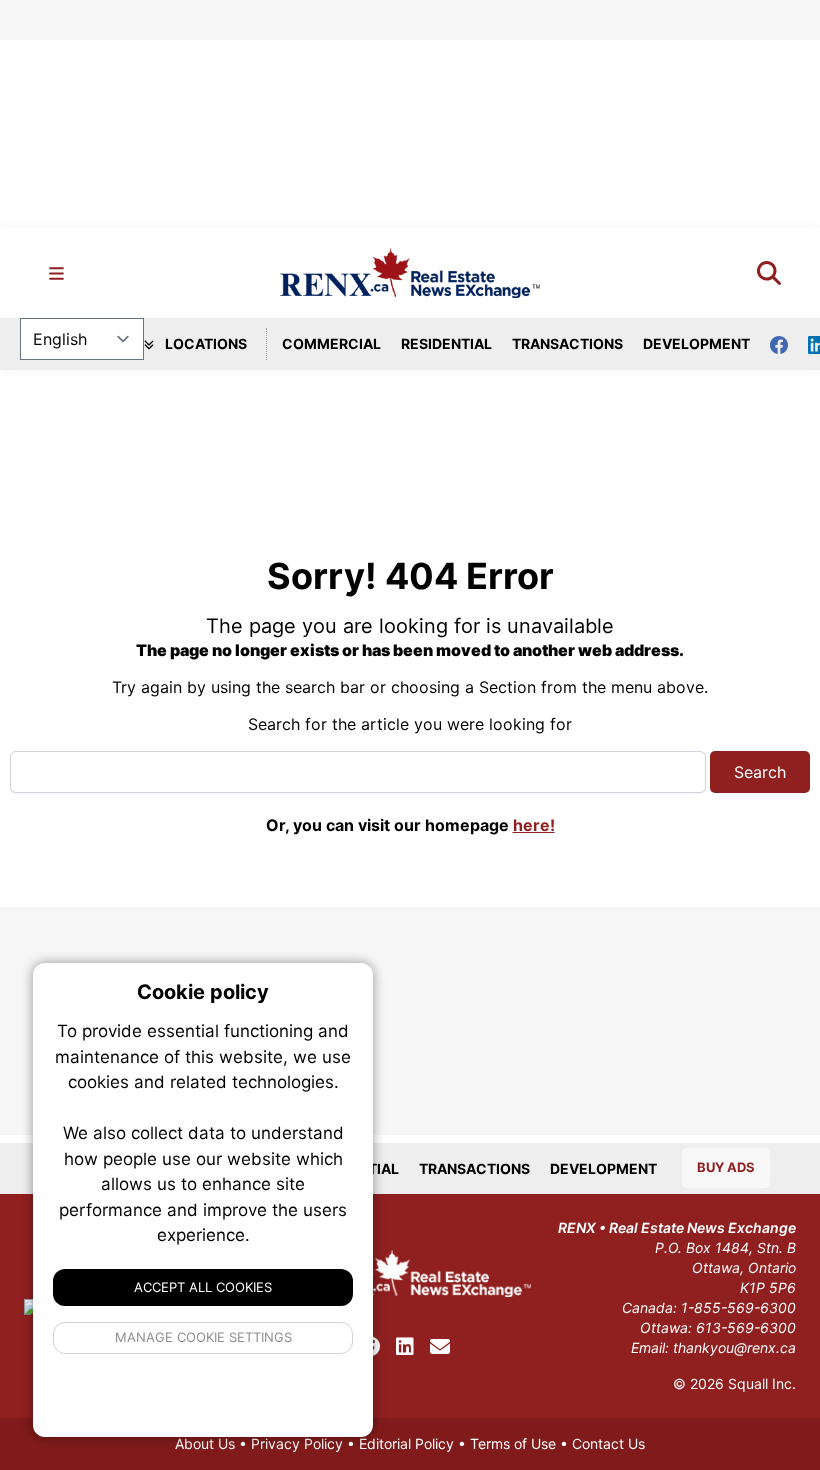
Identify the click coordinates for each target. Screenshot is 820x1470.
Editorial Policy (406, 1443)
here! (534, 825)
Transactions (567, 343)
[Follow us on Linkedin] (405, 1347)
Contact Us (608, 1443)
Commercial (331, 343)
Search (760, 772)
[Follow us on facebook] (789, 343)
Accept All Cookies (203, 1287)
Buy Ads (726, 1167)
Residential (446, 343)
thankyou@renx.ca (734, 1347)
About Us (205, 1443)
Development (696, 343)
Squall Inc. (762, 1383)
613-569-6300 (746, 1327)
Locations (204, 343)
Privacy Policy (297, 1443)
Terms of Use (513, 1443)
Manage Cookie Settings (203, 1337)
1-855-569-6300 (738, 1307)
